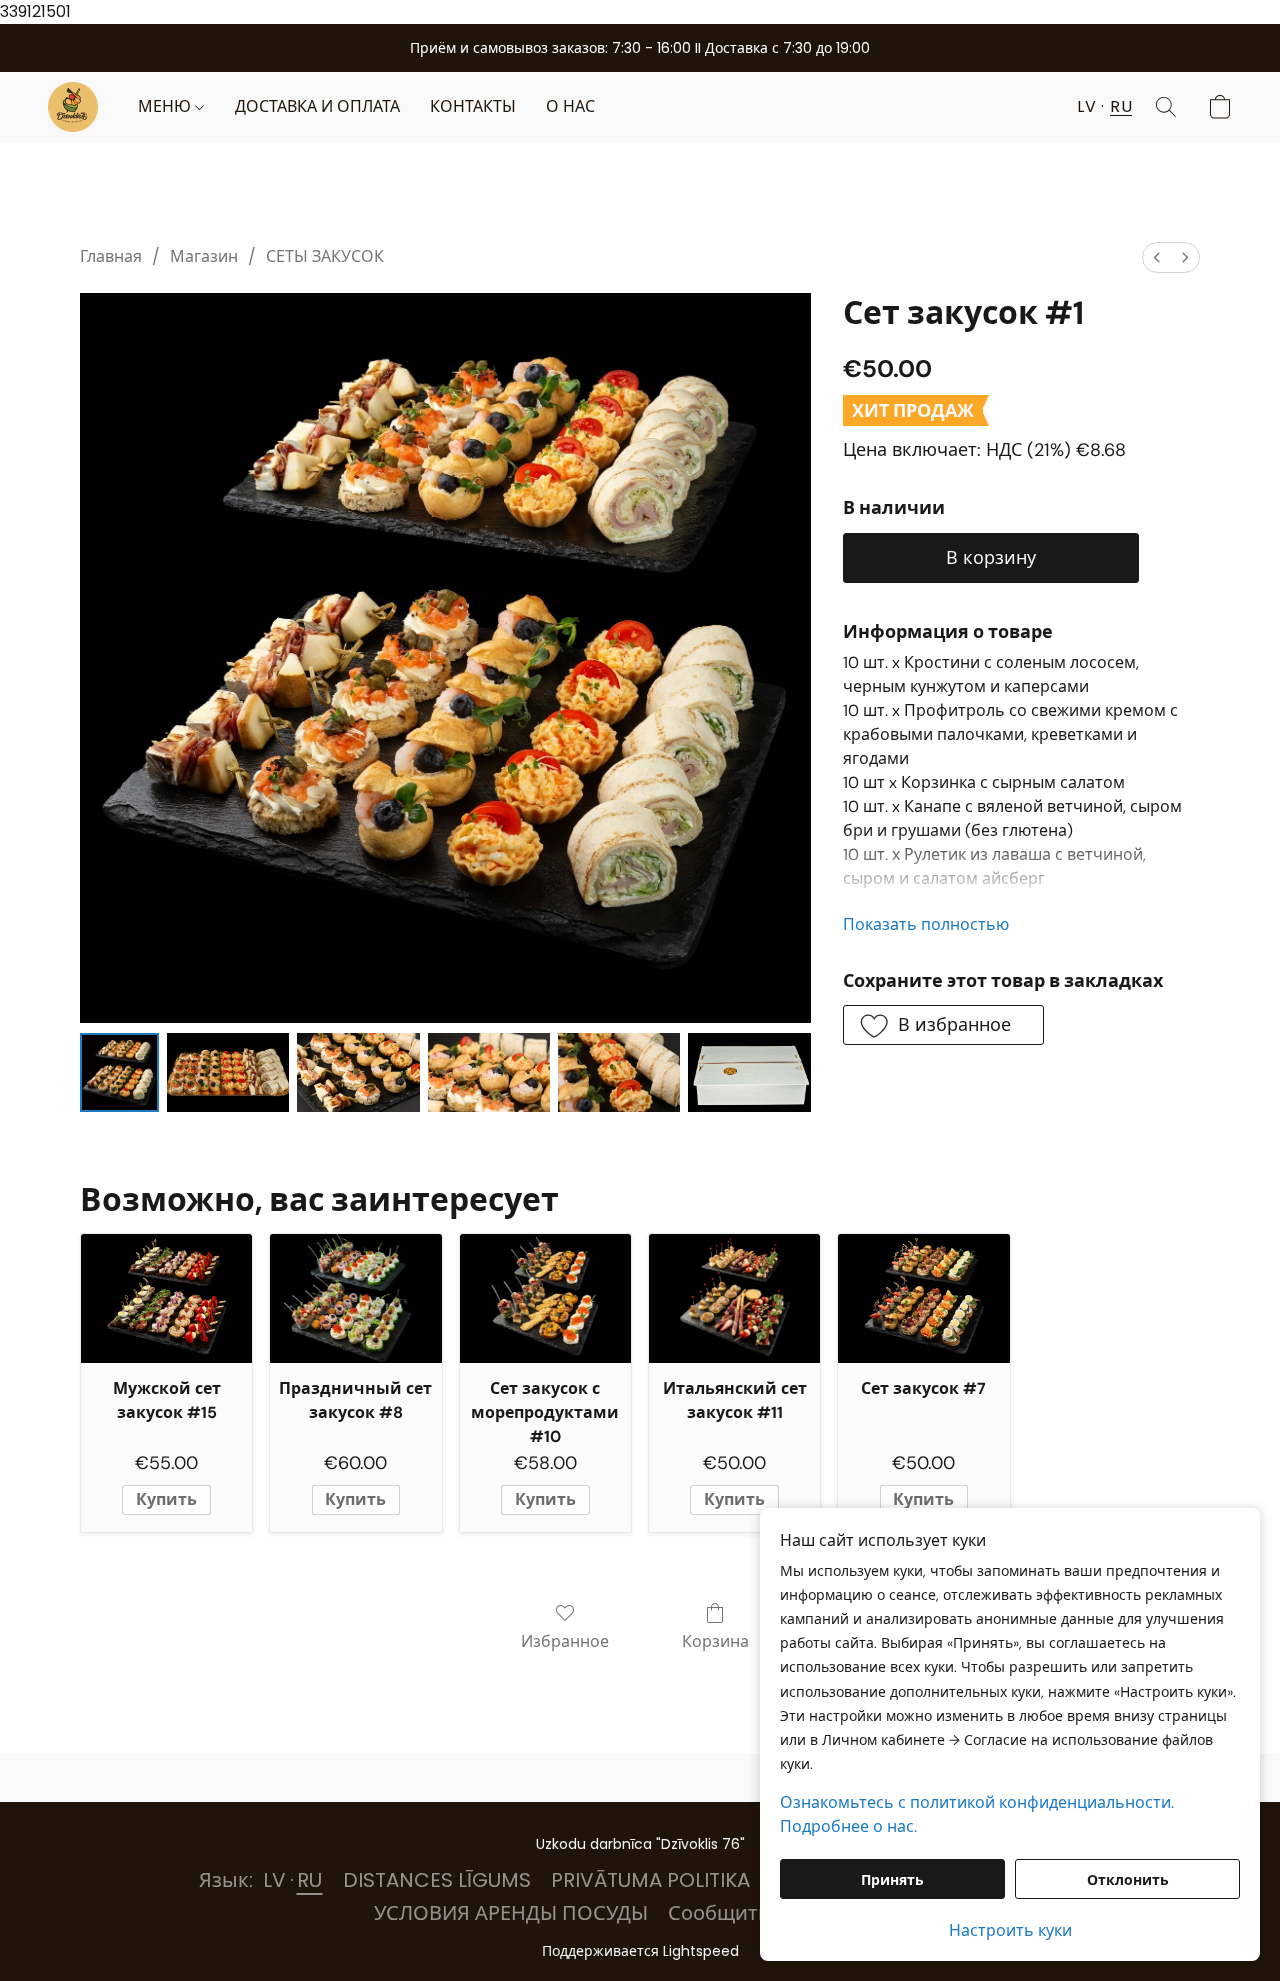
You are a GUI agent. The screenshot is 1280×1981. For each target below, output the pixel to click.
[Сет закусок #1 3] (489, 1072)
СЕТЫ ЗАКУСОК (325, 256)
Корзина (715, 1641)
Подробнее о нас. (848, 1826)
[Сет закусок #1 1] (228, 1072)
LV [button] (1086, 106)
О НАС (570, 106)
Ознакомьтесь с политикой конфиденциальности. (977, 1802)
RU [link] (310, 1880)
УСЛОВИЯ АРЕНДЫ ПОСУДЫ (511, 1913)
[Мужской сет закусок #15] (166, 1298)
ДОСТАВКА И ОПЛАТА (317, 106)
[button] (73, 107)
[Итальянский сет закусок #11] (734, 1298)
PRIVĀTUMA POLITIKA (650, 1880)
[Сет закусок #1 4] (619, 1072)
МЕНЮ (166, 106)
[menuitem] (1157, 257)
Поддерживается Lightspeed (640, 1951)
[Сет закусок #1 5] (749, 1072)
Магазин (204, 256)
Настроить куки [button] (1010, 1930)
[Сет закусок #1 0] (119, 1072)
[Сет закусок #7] (923, 1298)
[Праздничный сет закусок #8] (355, 1298)
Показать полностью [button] (926, 924)
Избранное (565, 1641)
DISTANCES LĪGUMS (437, 1880)
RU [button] (1121, 106)
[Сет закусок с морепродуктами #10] (545, 1298)
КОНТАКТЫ (473, 106)
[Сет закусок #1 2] (358, 1072)
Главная (111, 256)
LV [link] (275, 1880)
